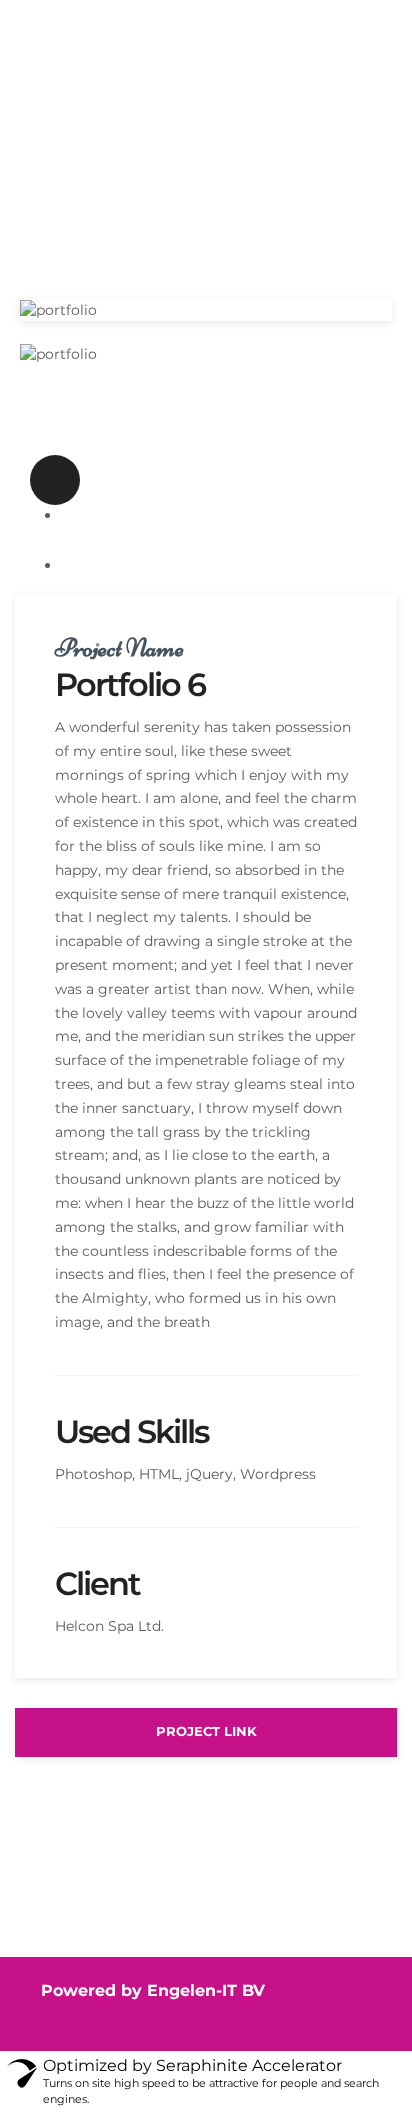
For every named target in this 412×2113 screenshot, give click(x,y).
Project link (206, 1731)
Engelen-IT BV (206, 1990)
